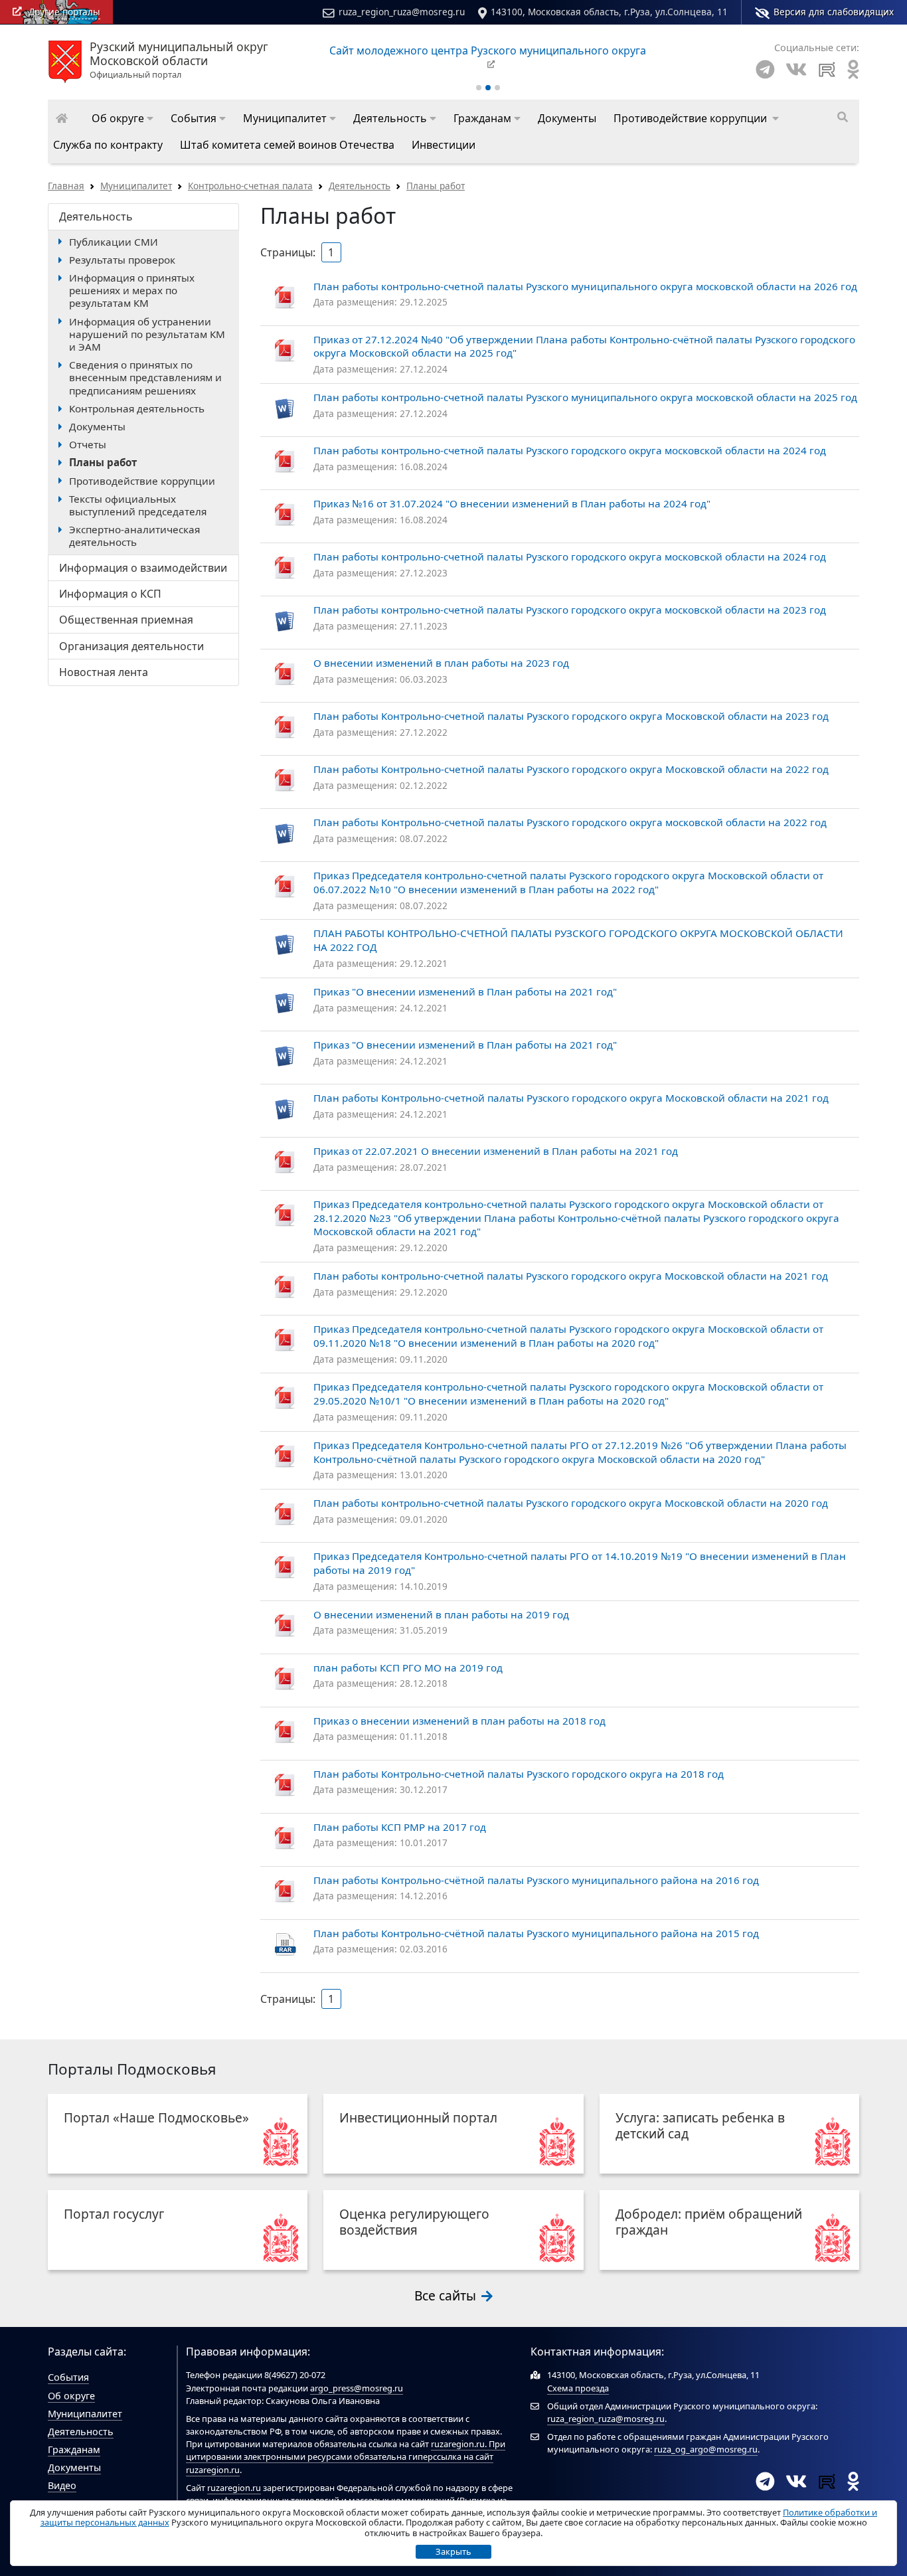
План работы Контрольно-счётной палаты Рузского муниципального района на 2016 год (536, 1880)
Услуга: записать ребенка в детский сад (700, 2125)
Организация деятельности (131, 646)
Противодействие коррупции (142, 481)
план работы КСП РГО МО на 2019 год (408, 1668)
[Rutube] (827, 69)
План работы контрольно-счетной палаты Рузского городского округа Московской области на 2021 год (571, 1276)
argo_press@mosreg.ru (357, 2388)
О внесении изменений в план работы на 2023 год (441, 663)
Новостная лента (104, 672)
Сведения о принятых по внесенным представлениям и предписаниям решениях (145, 377)
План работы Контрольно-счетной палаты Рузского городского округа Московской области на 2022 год (571, 769)
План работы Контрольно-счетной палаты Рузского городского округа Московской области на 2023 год (571, 716)
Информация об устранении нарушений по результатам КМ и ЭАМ (147, 334)
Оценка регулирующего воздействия (414, 2222)
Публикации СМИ (114, 242)
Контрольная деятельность (137, 408)
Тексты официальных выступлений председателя (138, 505)
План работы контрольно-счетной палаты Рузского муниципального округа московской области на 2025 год (585, 397)
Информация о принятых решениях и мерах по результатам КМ (132, 290)
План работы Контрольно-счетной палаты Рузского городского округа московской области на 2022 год (570, 822)
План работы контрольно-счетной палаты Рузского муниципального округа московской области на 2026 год (585, 286)
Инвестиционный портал (418, 2117)
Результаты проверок (122, 260)
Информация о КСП (110, 594)
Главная (66, 186)
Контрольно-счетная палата (250, 186)
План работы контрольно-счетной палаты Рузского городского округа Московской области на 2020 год (571, 1503)
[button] (123, 118)
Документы (97, 426)
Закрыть (453, 2551)
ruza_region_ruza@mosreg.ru (402, 12)
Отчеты (88, 444)
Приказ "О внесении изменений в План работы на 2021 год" (465, 991)
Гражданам (74, 2449)
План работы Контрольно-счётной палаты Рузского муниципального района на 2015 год (536, 1933)
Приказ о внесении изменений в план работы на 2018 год (459, 1721)
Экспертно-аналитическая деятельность (134, 536)
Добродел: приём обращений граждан (709, 2222)
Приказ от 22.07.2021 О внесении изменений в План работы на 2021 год (496, 1151)
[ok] (853, 69)
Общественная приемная (126, 620)
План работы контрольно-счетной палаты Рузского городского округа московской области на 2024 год (570, 450)
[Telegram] (765, 69)
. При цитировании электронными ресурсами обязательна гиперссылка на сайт (346, 2450)
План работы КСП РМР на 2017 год (400, 1827)
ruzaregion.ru (458, 2444)
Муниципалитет (136, 186)
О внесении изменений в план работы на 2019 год (441, 1614)
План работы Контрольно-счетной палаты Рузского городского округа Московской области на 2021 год (571, 1098)
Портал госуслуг (114, 2214)
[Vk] (796, 69)
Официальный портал (179, 60)
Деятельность (360, 186)
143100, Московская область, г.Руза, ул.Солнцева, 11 (609, 12)
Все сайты (447, 2295)
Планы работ (436, 186)
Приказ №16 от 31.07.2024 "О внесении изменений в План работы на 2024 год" (512, 503)
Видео (62, 2485)
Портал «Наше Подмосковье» (156, 2117)
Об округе (71, 2396)
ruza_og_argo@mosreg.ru (706, 2449)
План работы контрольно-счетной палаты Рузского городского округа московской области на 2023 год (570, 610)
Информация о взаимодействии (143, 568)
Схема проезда (578, 2388)
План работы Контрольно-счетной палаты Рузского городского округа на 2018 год (519, 1774)
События (68, 2377)
